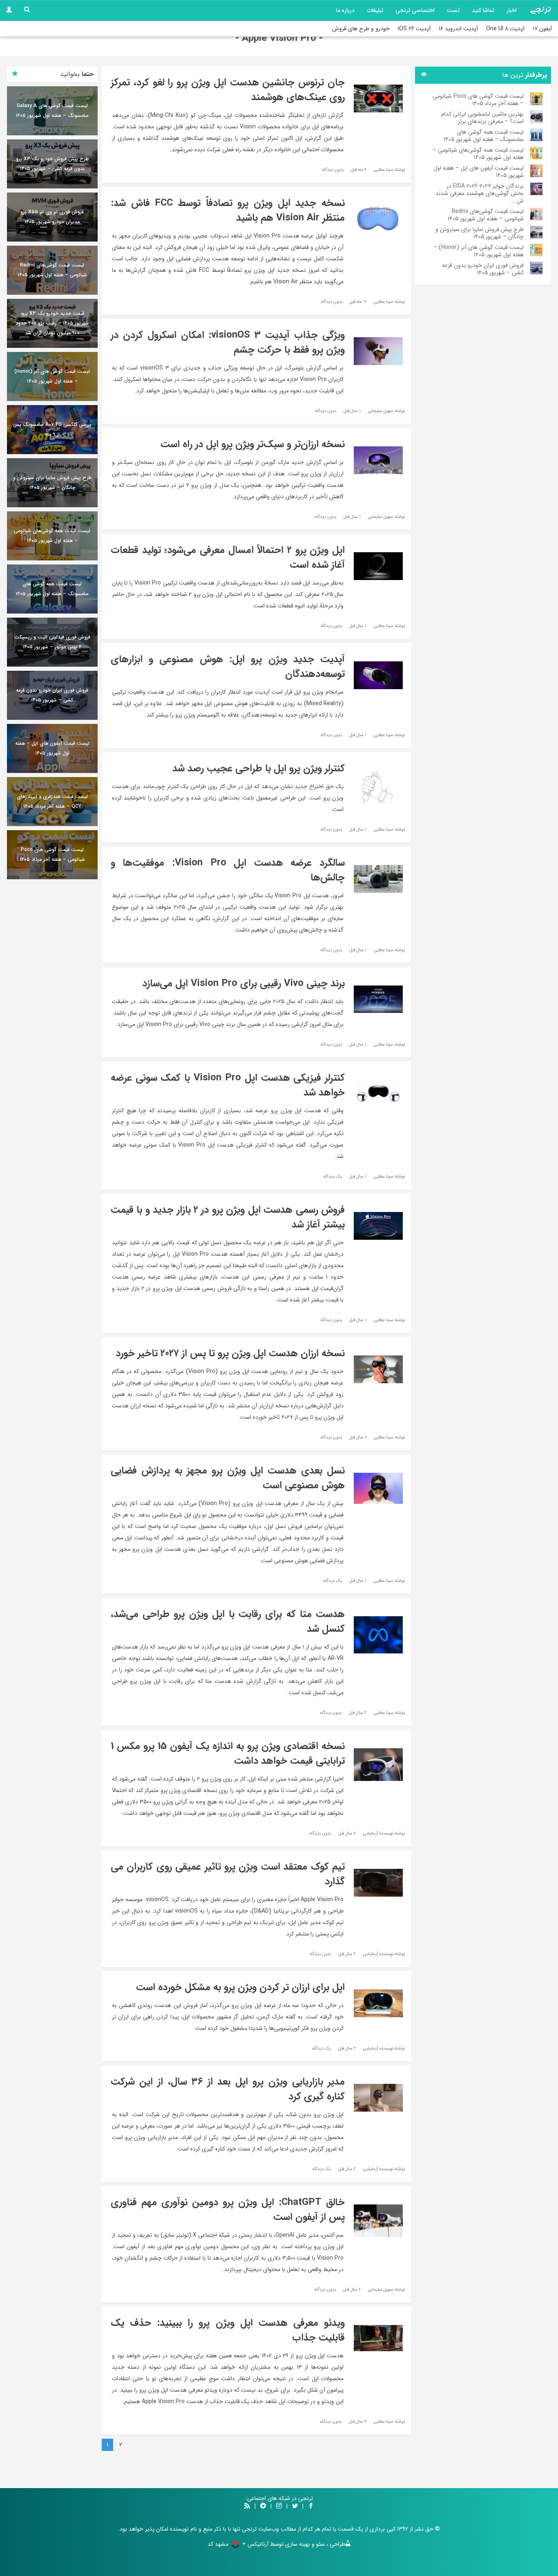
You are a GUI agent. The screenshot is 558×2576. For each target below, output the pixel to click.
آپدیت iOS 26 (414, 29)
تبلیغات (375, 10)
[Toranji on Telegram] (263, 2507)
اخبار (512, 10)
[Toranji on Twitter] (295, 2507)
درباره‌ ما (345, 10)
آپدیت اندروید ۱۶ (458, 29)
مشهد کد (218, 2544)
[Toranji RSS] (247, 2507)
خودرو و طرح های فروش (361, 29)
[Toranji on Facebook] (311, 2507)
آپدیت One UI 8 (505, 29)
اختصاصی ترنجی (415, 10)
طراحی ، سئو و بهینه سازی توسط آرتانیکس (296, 2544)
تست (453, 10)
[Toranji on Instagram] (278, 2507)
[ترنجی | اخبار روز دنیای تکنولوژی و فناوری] (540, 10)
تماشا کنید (483, 10)
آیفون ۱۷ (542, 29)
